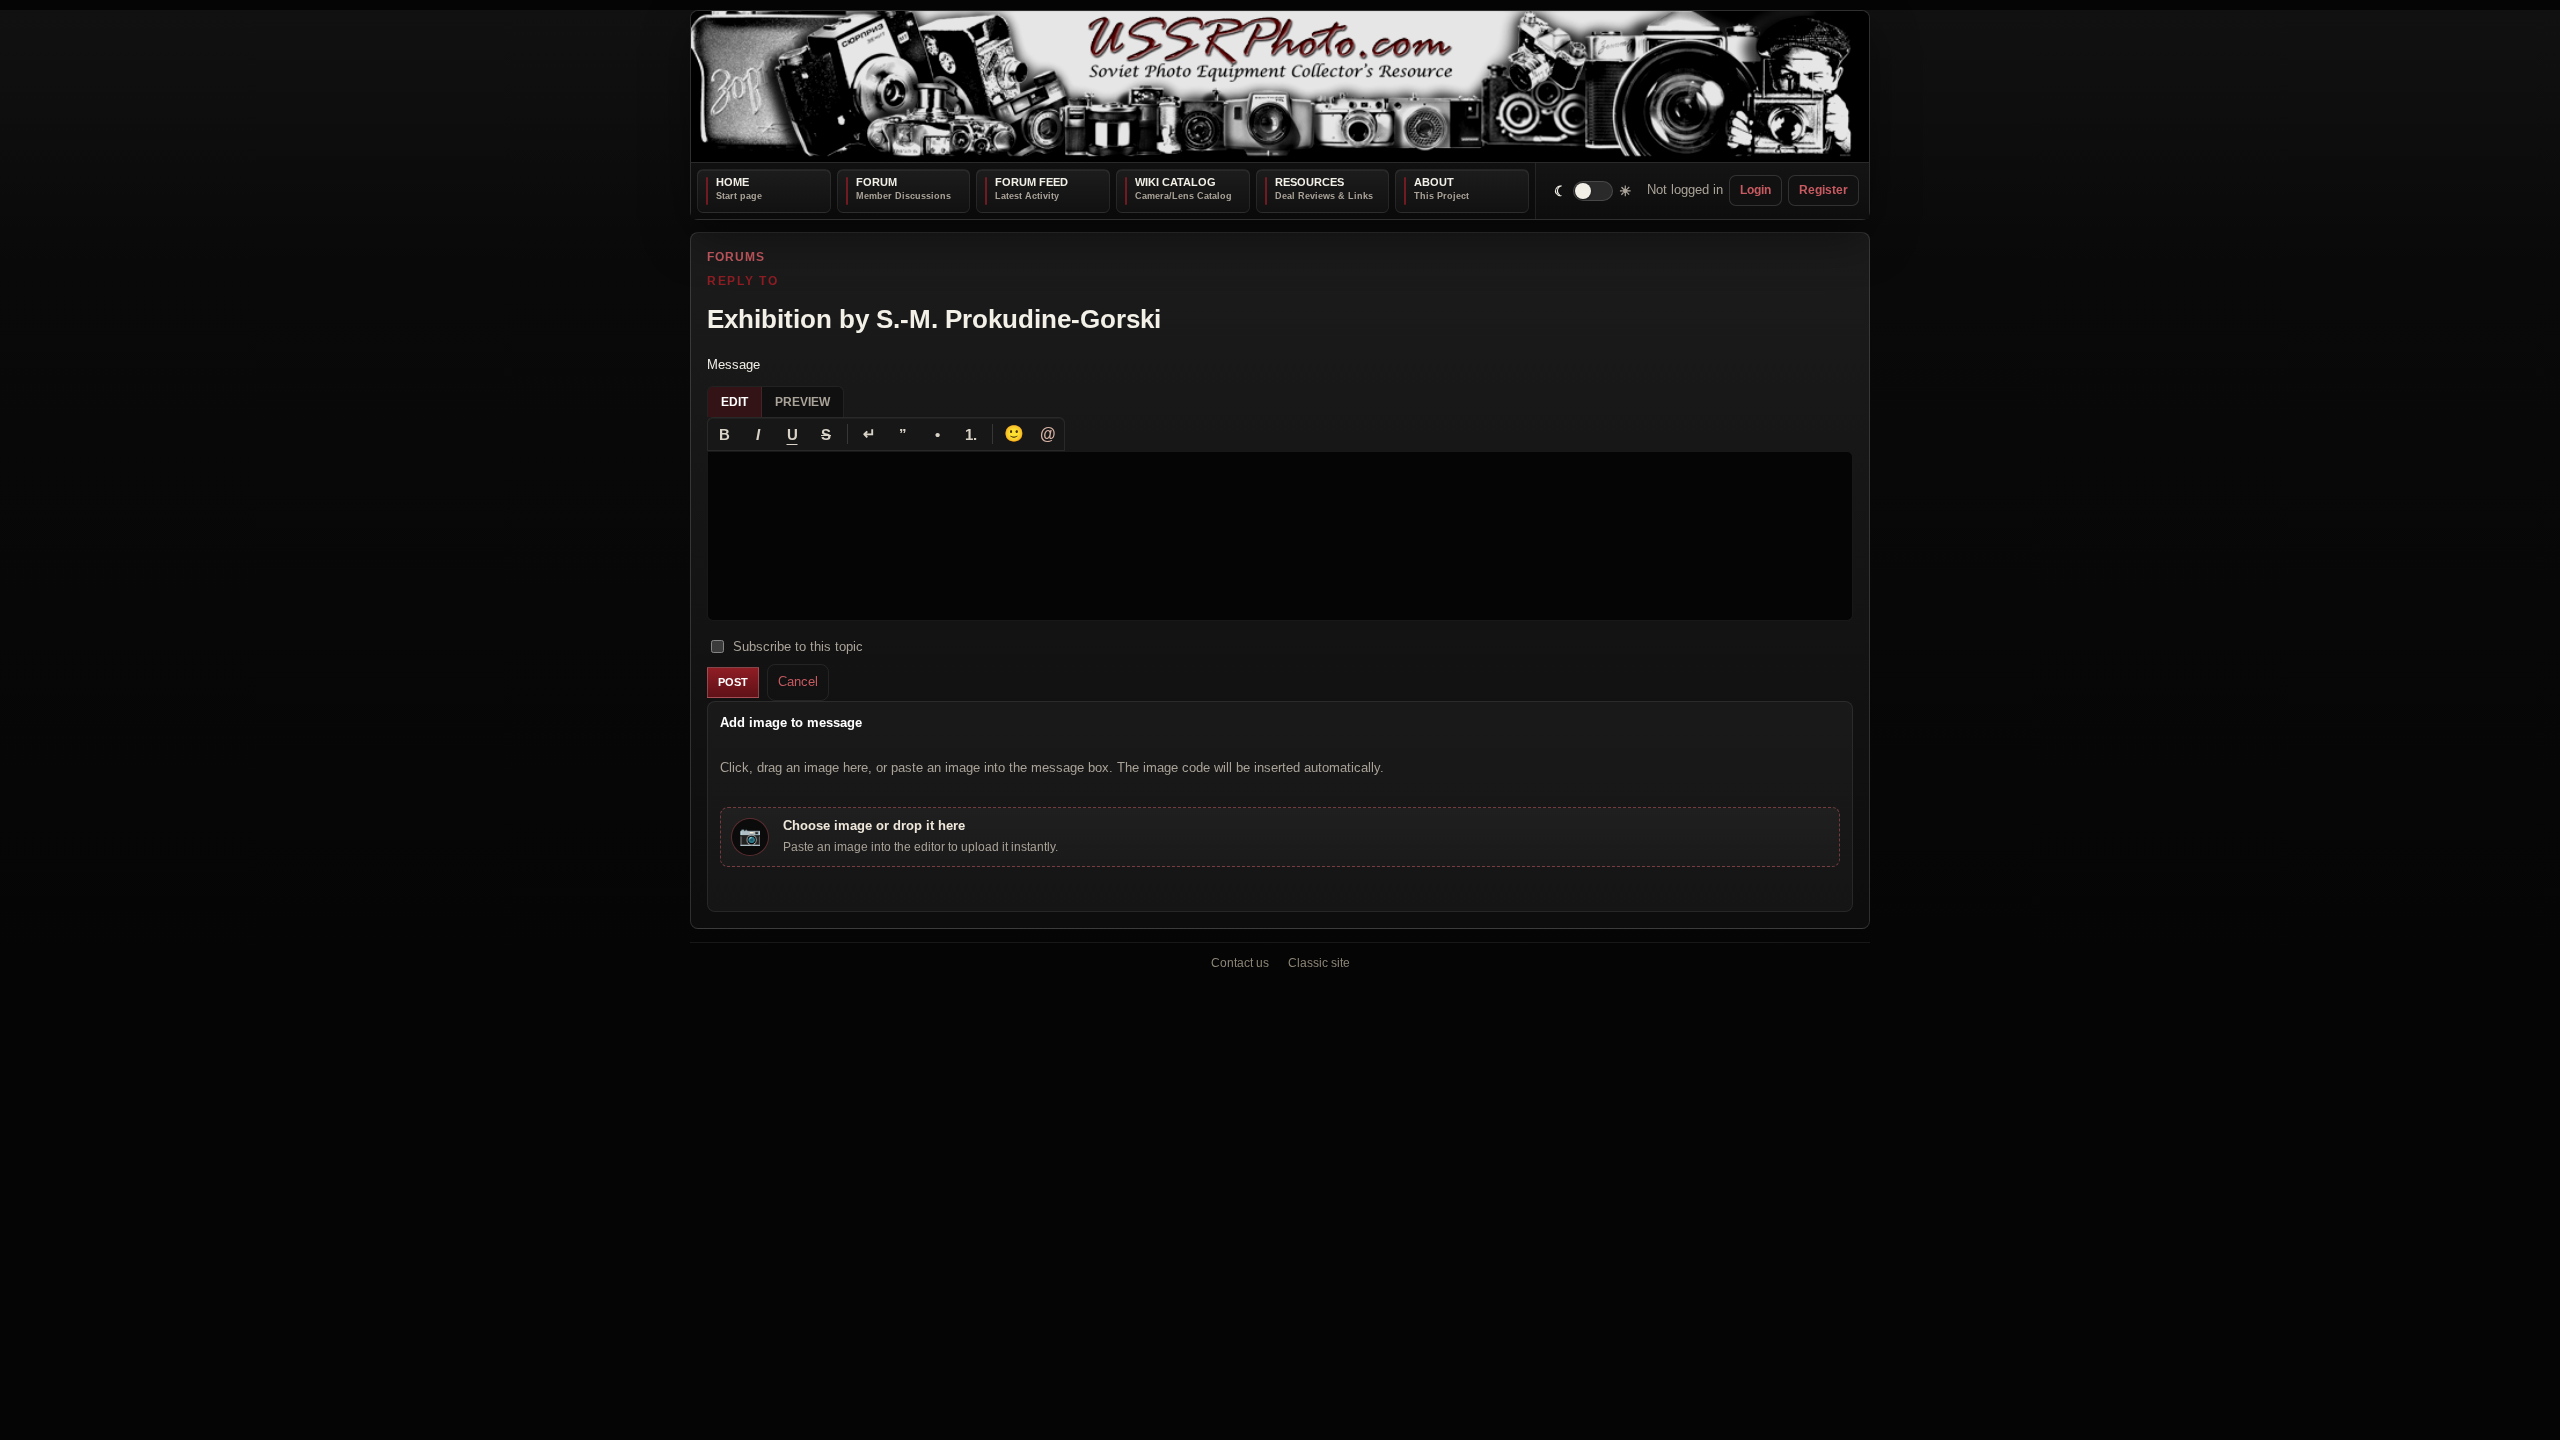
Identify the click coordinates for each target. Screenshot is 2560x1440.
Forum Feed (1031, 182)
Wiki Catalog (1175, 182)
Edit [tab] (734, 402)
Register (1823, 190)
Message (733, 363)
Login (1755, 190)
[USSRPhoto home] (1280, 86)
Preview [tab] (802, 402)
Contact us (1240, 963)
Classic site (1319, 963)
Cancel (798, 681)
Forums (736, 257)
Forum (876, 182)
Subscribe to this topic (798, 645)
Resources (1309, 182)
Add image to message (791, 721)
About (1434, 182)
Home (732, 182)
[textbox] (1280, 536)
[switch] (1593, 190)
